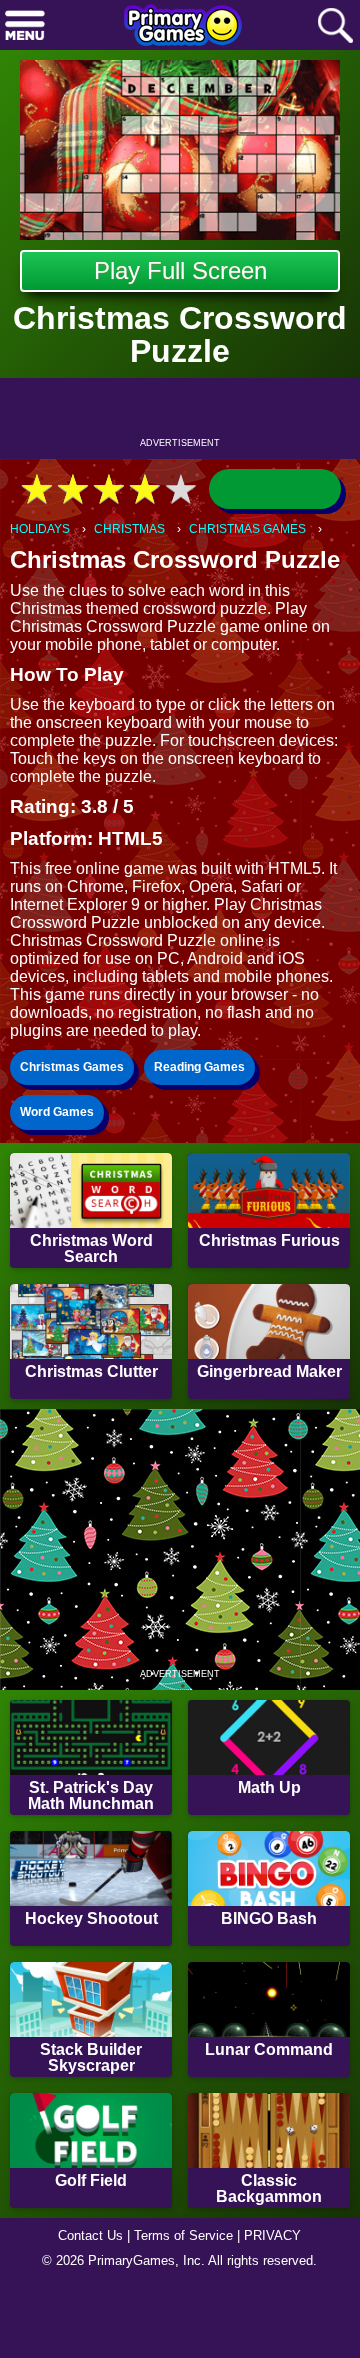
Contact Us (90, 2235)
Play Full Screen (180, 270)
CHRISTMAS (129, 529)
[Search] (335, 26)
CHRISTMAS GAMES (247, 529)
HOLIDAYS (40, 529)
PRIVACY (272, 2235)
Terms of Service (183, 2235)
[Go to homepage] (183, 27)
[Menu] (25, 26)
